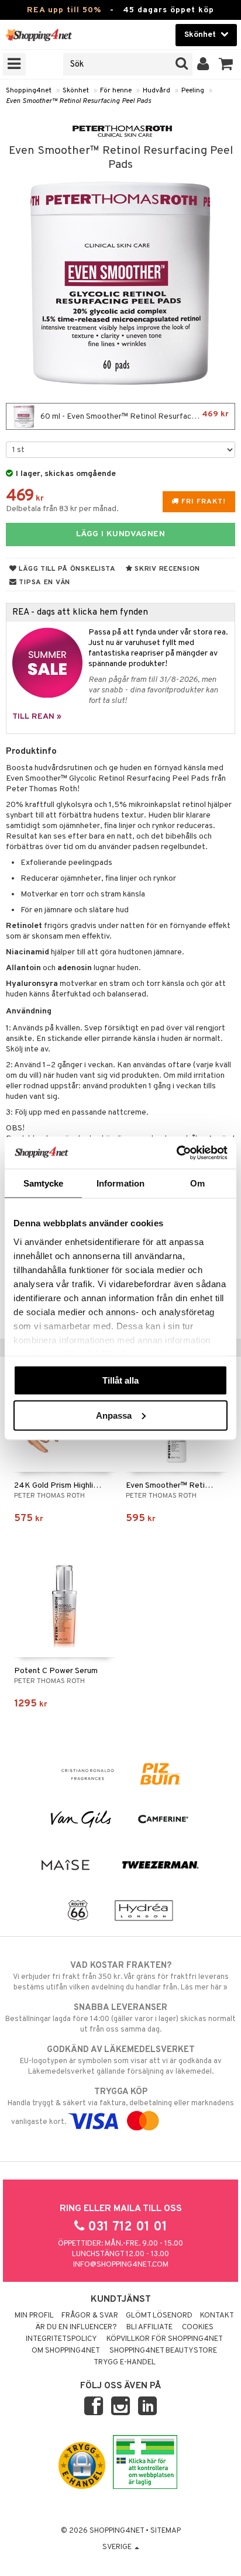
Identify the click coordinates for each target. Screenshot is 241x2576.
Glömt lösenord (159, 2316)
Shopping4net (29, 91)
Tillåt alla (120, 1380)
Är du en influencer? (76, 2327)
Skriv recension (166, 569)
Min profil (34, 2316)
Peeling (193, 91)
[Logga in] (203, 64)
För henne (116, 91)
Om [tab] (197, 1183)
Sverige (118, 2547)
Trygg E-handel (125, 2363)
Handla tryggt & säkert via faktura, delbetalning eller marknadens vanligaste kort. (121, 2107)
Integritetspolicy (61, 2339)
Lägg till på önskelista (66, 569)
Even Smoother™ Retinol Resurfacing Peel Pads (78, 101)
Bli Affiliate (149, 2327)
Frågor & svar (90, 2316)
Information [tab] (120, 1183)
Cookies (198, 2327)
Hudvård (156, 91)
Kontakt (217, 2316)
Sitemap (166, 2531)
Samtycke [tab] (44, 1183)
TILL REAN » (37, 717)
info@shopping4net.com (121, 2265)
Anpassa (114, 1415)
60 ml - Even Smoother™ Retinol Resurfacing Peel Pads (137, 415)
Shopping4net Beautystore (163, 2351)
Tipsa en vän (44, 582)
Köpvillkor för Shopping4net (165, 2339)
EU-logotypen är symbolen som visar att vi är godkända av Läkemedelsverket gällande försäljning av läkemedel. (121, 2061)
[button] (226, 64)
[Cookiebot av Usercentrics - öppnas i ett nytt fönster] (176, 1153)
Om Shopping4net (66, 2351)
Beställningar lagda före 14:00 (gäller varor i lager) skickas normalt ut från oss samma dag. (120, 2018)
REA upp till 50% (64, 10)
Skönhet (76, 91)
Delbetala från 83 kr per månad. (62, 509)
